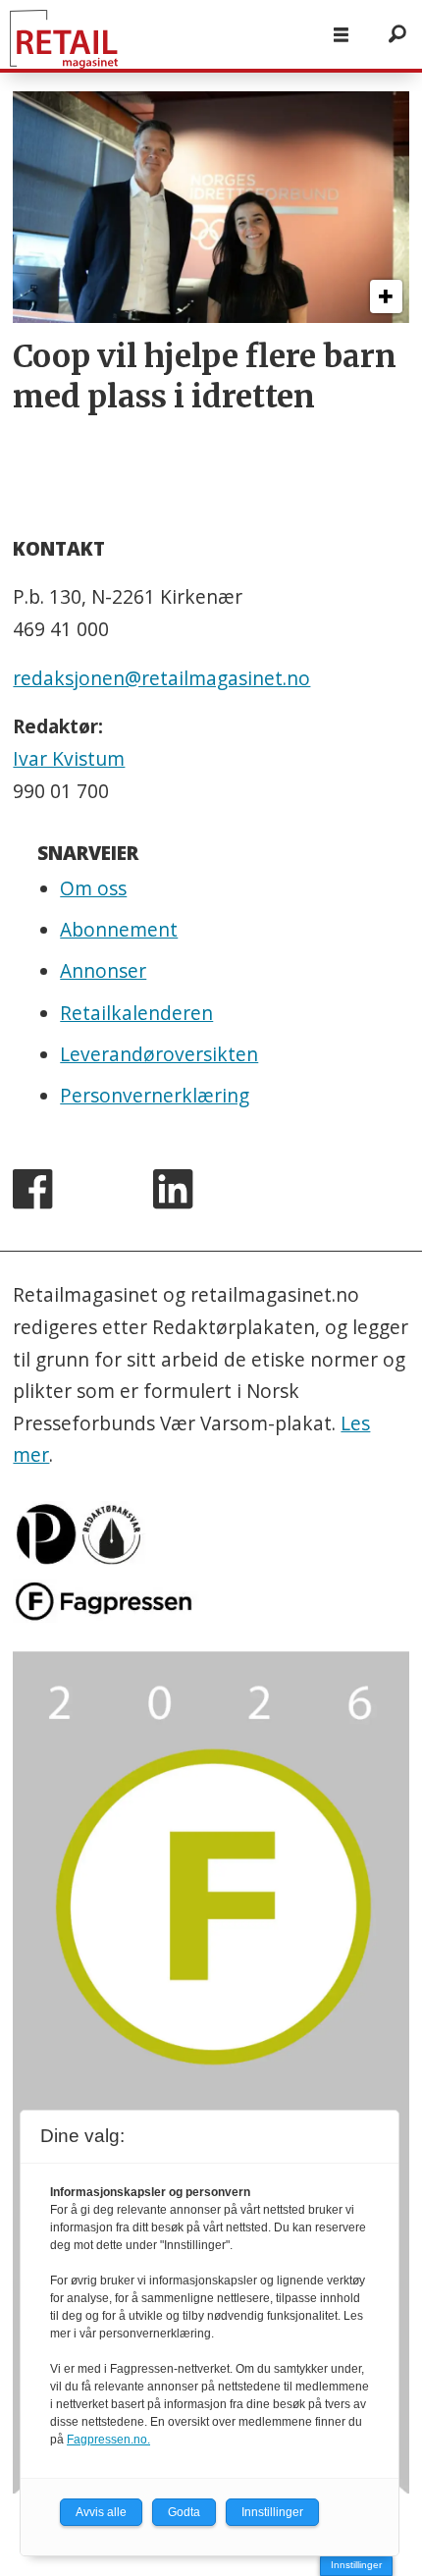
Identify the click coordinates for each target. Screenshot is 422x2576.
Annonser (103, 971)
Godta (184, 2512)
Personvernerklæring (155, 1096)
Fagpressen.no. (108, 2440)
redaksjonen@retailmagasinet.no (161, 678)
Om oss (93, 888)
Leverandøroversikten (159, 1054)
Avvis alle (101, 2512)
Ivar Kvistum (69, 759)
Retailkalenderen (136, 1013)
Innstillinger (356, 2565)
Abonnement (119, 930)
